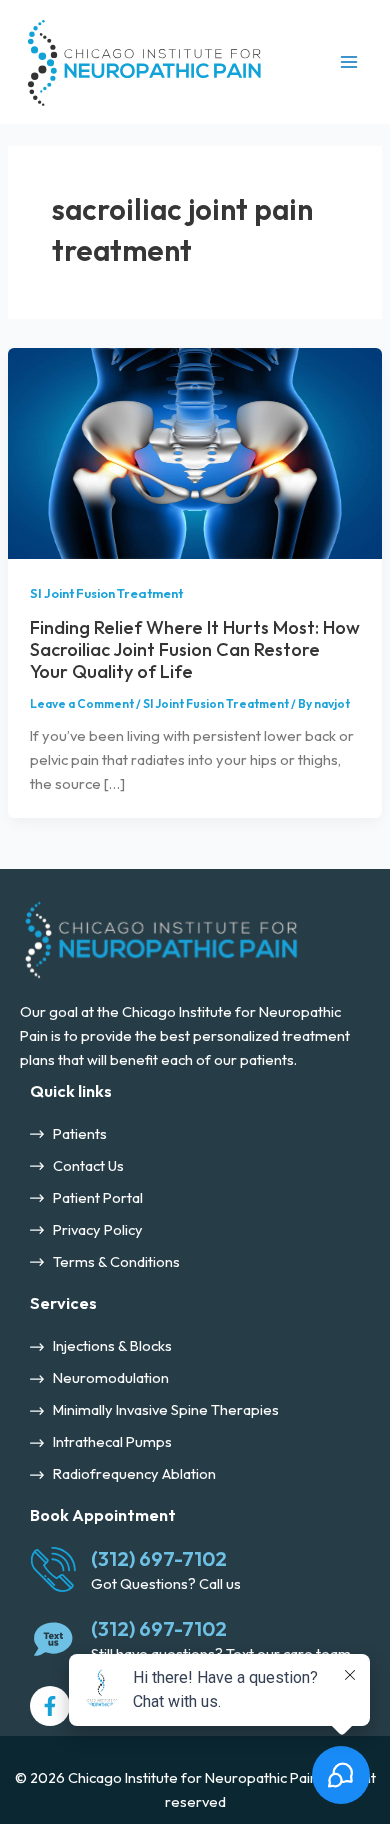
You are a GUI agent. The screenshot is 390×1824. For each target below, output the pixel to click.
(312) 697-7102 (159, 1558)
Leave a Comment (82, 703)
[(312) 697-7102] (53, 1569)
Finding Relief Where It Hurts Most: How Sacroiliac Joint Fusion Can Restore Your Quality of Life (195, 650)
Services (63, 1303)
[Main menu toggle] (349, 62)
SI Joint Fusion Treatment (106, 593)
